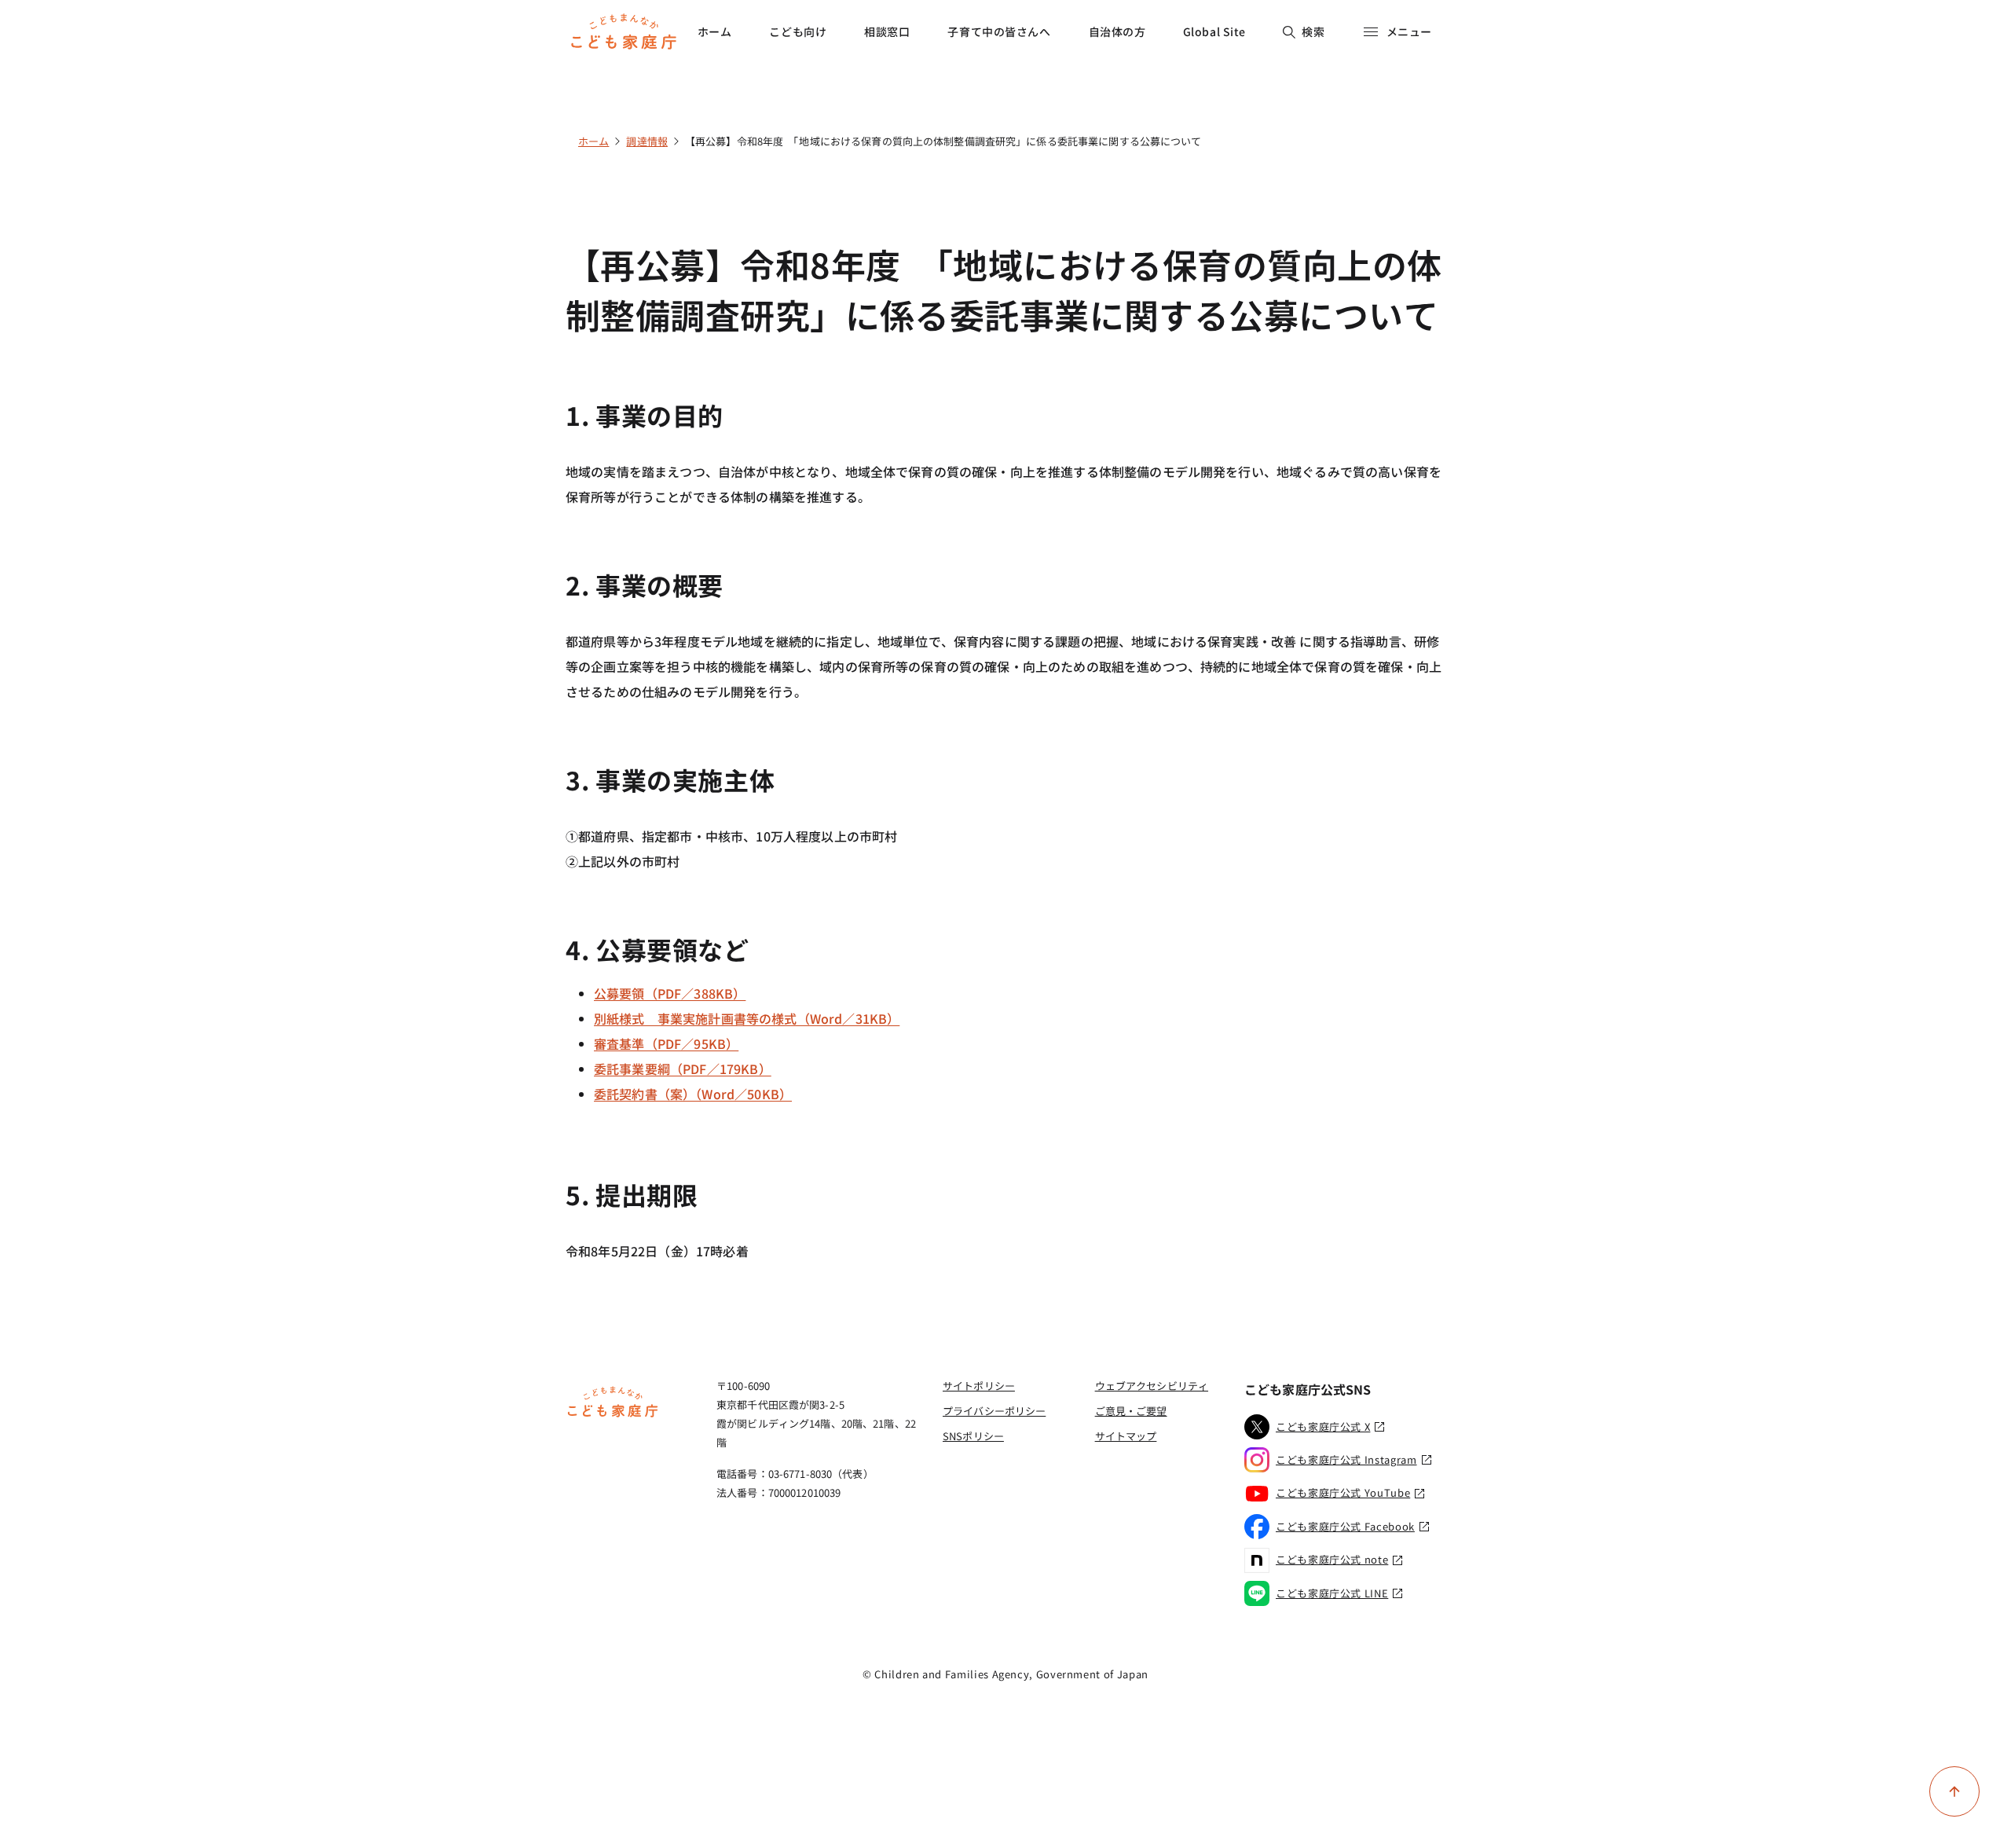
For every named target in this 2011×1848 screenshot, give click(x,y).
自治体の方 (1117, 31)
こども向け (798, 31)
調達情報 (647, 141)
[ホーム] (613, 1415)
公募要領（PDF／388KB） (670, 993)
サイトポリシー (979, 1386)
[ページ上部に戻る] (1954, 1791)
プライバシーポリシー (994, 1411)
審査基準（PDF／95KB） (666, 1043)
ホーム (715, 31)
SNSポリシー (973, 1436)
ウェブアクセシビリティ (1152, 1386)
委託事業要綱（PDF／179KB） (683, 1069)
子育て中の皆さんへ (999, 31)
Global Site (1214, 31)
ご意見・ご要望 (1131, 1411)
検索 (1313, 31)
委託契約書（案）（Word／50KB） (693, 1094)
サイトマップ (1126, 1436)
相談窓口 (887, 31)
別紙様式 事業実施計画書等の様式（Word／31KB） (747, 1018)
